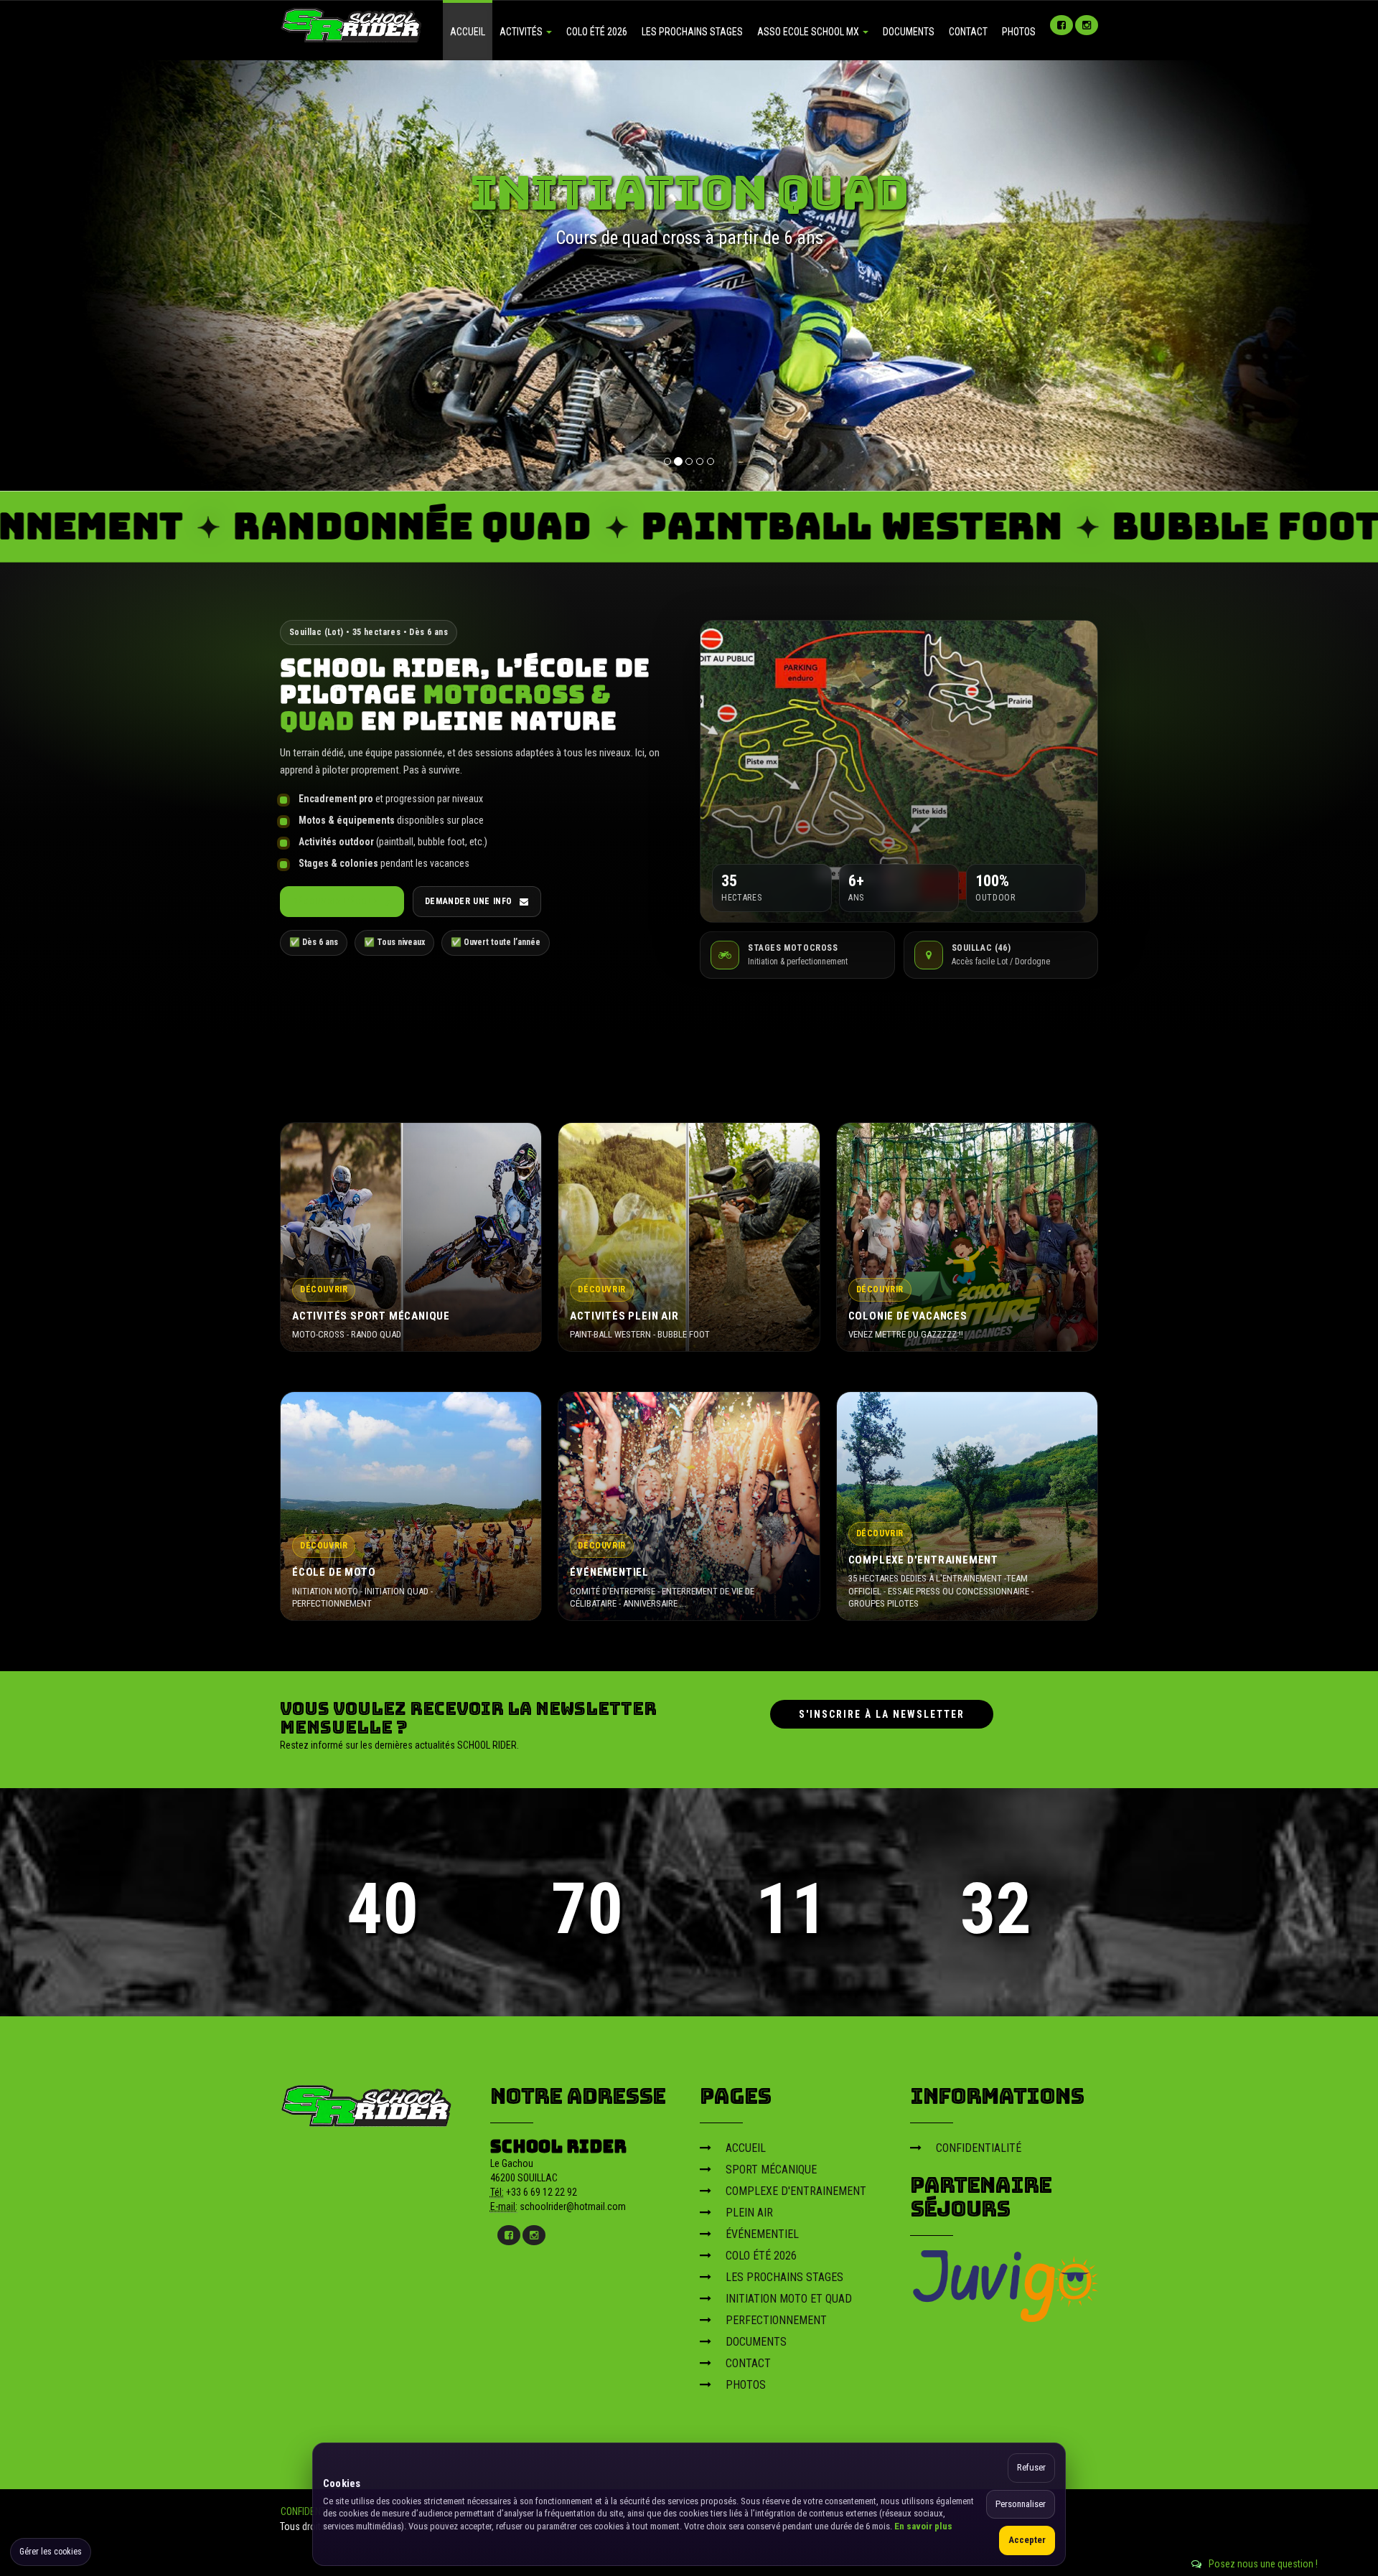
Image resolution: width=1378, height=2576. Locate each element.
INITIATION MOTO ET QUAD (789, 2299)
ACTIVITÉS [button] (522, 32)
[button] (83, 276)
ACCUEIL (468, 32)
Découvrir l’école (335, 901)
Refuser (1031, 2467)
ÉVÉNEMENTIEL (762, 2234)
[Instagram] (1087, 25)
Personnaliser (1021, 2504)
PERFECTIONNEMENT (776, 2320)
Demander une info (469, 901)
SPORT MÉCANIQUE (771, 2170)
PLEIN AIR (749, 2213)
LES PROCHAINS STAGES (692, 32)
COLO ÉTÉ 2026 (597, 32)
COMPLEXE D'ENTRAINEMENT (796, 2191)
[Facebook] (1061, 25)
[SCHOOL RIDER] (367, 2101)
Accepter (1027, 2540)
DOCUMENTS (909, 32)
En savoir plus (923, 2526)
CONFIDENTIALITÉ (979, 2148)
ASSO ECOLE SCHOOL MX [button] (809, 32)
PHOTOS (1019, 32)
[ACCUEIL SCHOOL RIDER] (352, 24)
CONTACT (968, 32)
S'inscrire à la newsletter (882, 1714)
